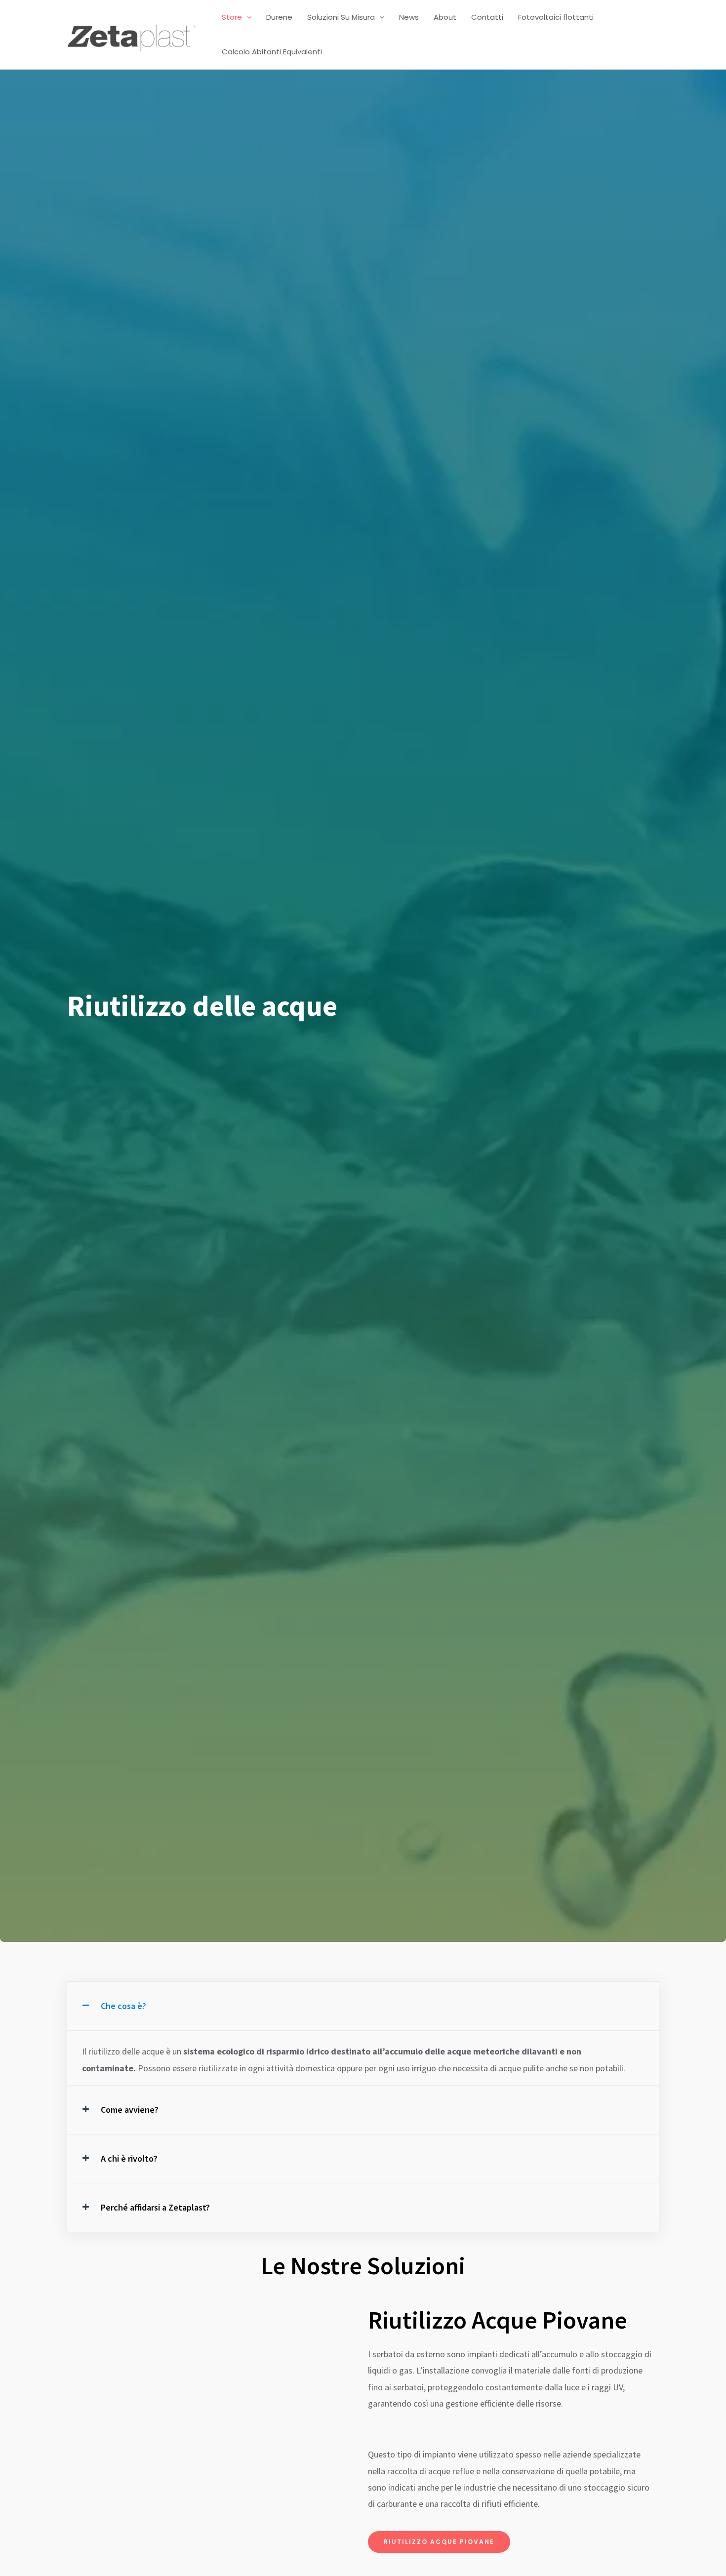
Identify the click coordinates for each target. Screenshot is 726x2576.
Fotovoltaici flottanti (556, 17)
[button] (247, 17)
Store (232, 17)
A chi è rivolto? (129, 2158)
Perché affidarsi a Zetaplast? (155, 2207)
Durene (279, 17)
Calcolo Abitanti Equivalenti (272, 52)
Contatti (487, 17)
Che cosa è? (123, 2006)
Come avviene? (130, 2110)
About (445, 17)
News (409, 17)
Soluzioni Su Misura (341, 17)
